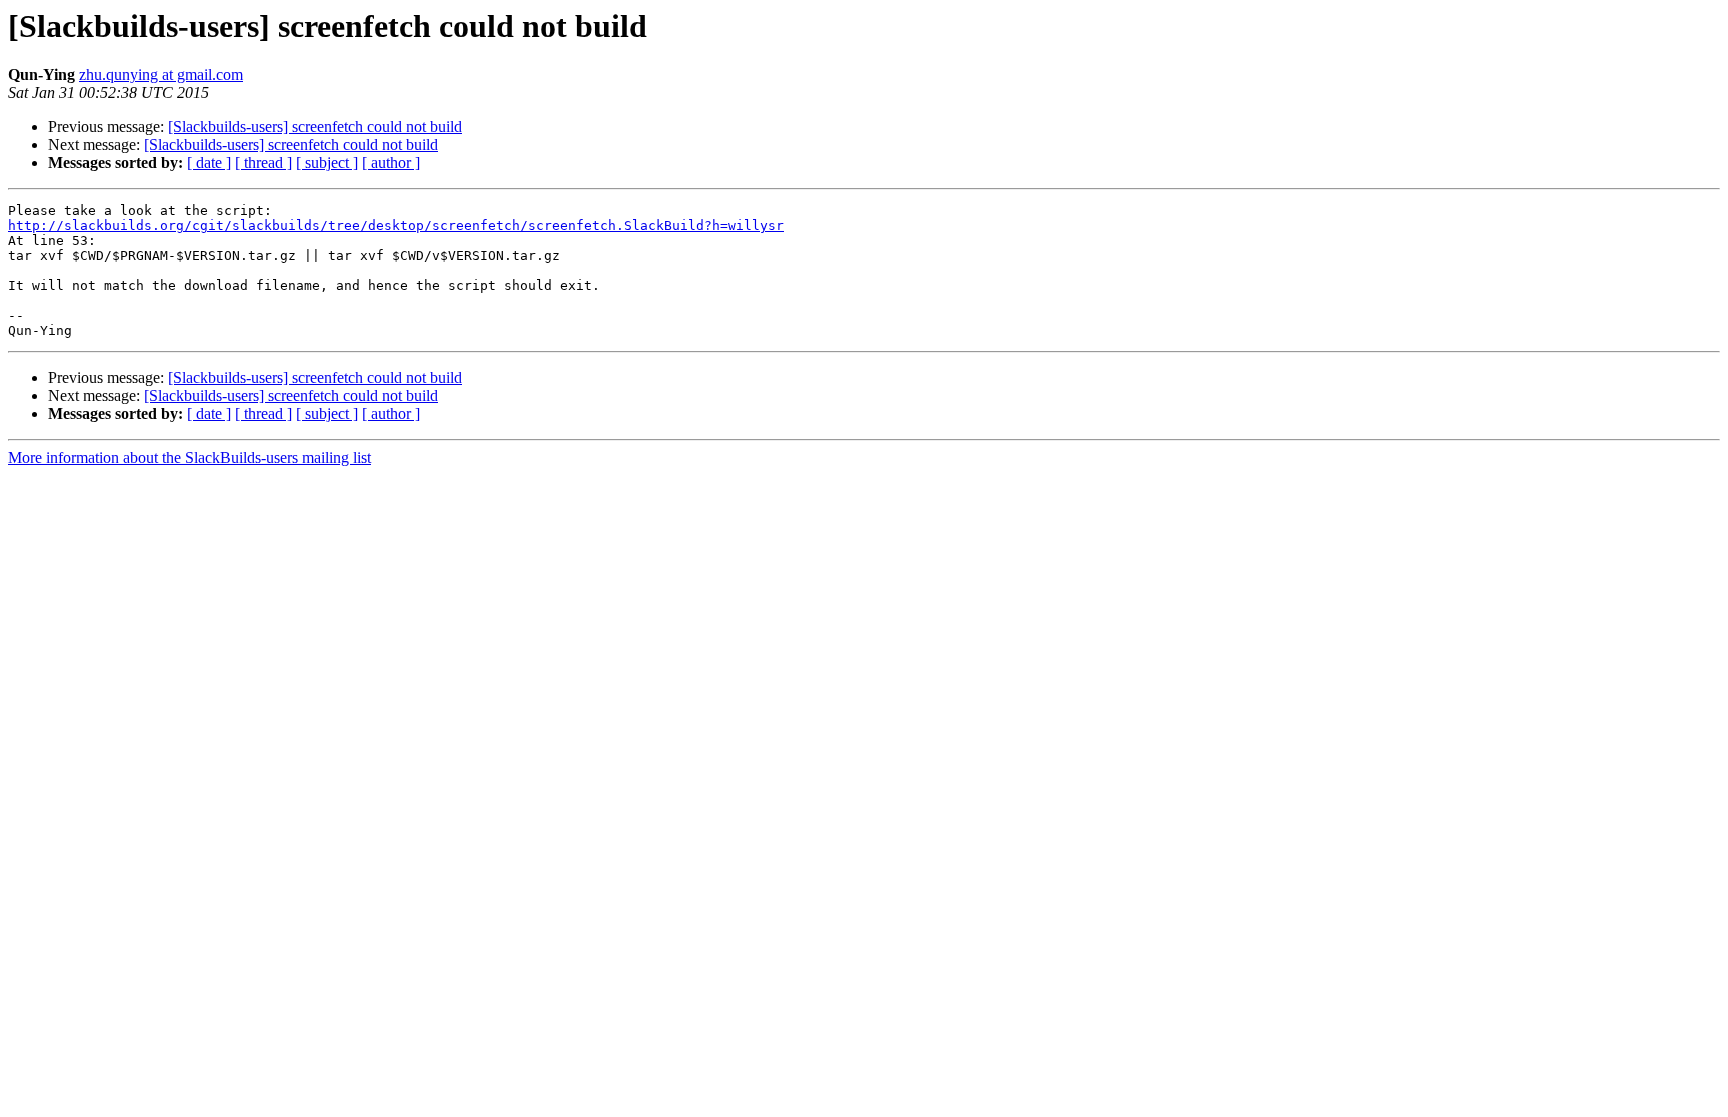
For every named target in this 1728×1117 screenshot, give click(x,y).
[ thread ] (263, 162)
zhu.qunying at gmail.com (161, 74)
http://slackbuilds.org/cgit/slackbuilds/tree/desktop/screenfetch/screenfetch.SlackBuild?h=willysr (396, 225)
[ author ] (391, 162)
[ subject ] (327, 162)
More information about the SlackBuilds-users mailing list (189, 457)
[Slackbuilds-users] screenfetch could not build (315, 126)
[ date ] (209, 162)
